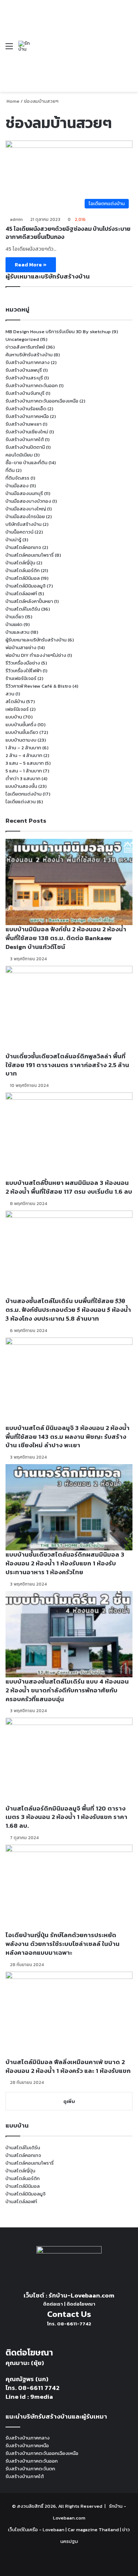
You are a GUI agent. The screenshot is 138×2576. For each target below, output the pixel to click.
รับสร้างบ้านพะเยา (24, 424)
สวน (10, 694)
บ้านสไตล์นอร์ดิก (23, 570)
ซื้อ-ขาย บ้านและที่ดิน (26, 463)
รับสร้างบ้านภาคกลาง (28, 362)
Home (13, 101)
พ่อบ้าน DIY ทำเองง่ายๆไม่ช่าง (36, 655)
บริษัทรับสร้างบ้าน (24, 524)
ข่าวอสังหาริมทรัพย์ (25, 347)
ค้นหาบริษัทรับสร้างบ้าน (29, 355)
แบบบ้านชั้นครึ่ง (21, 725)
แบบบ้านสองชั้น (21, 786)
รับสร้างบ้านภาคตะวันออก (32, 385)
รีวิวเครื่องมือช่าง (23, 663)
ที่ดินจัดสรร (17, 478)
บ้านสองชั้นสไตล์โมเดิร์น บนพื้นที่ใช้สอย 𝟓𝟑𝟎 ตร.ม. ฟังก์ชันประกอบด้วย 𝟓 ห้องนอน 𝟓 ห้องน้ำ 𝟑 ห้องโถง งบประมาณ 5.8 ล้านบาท (68, 1310)
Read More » (31, 265)
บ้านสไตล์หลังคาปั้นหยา (29, 601)
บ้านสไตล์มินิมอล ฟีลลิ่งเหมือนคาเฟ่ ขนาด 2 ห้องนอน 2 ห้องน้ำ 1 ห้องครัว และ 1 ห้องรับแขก (68, 2066)
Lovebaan (54, 2530)
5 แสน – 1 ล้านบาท (24, 771)
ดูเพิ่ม (69, 2101)
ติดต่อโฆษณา (81, 2304)
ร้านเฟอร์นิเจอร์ (21, 678)
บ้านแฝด (14, 624)
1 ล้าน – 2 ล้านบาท (23, 748)
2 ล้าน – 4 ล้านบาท (24, 755)
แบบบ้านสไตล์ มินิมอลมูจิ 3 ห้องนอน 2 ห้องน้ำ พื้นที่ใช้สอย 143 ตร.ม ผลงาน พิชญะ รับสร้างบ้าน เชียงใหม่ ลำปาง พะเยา (68, 1437)
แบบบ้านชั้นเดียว (22, 732)
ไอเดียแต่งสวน (21, 802)
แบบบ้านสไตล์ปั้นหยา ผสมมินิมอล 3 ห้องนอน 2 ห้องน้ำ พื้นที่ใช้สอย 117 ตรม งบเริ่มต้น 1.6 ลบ (69, 1187)
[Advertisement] (76, 40)
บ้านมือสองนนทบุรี (24, 493)
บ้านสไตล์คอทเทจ (23, 547)
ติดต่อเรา (53, 2304)
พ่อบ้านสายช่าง (21, 647)
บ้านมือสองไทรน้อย (25, 516)
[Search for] (129, 49)
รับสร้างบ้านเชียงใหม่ (27, 432)
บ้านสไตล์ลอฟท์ (21, 594)
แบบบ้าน (14, 717)
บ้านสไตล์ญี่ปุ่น (20, 563)
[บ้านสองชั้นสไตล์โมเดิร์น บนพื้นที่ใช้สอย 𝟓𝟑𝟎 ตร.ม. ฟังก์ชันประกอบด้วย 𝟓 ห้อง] (69, 1254)
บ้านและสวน (17, 632)
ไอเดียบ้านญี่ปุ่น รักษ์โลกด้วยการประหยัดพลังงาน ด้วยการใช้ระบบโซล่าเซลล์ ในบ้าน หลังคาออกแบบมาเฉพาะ (63, 1944)
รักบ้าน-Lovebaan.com (82, 2295)
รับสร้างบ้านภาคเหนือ (27, 416)
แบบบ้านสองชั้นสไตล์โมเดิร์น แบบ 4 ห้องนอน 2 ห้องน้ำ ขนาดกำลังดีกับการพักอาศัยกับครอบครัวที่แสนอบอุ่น (67, 1690)
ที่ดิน (10, 470)
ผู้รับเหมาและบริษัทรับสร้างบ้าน (36, 640)
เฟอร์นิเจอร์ (17, 709)
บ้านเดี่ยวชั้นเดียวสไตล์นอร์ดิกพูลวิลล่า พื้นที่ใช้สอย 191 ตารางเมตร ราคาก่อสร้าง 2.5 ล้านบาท (67, 1065)
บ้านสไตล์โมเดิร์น (23, 609)
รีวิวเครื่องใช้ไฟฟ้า (24, 671)
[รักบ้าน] (25, 46)
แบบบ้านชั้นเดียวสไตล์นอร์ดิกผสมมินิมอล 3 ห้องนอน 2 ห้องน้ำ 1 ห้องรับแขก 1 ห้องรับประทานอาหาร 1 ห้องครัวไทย (65, 1563)
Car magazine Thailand (93, 2530)
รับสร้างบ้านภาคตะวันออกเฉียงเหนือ (42, 401)
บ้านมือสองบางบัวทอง (28, 501)
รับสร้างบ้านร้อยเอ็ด (26, 409)
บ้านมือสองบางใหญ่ (26, 509)
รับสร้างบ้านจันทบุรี (25, 393)
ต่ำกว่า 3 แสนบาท (23, 778)
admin (16, 219)
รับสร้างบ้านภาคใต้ (25, 439)
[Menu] (9, 49)
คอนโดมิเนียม (19, 455)
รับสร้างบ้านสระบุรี (24, 378)
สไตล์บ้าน (15, 701)
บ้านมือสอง (17, 486)
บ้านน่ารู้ (13, 540)
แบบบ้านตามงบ (21, 740)
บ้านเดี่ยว (15, 617)
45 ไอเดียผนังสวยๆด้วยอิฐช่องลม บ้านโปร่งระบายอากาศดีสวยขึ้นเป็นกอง (68, 233)
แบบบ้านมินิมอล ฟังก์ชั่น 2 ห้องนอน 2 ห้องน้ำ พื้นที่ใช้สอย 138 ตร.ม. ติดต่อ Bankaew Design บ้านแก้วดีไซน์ (66, 938)
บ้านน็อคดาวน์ (20, 532)
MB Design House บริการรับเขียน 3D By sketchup (58, 332)
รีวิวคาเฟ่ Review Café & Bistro (38, 686)
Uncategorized (22, 339)
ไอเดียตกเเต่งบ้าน (24, 794)
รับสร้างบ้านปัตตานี (25, 447)
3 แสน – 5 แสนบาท (25, 763)
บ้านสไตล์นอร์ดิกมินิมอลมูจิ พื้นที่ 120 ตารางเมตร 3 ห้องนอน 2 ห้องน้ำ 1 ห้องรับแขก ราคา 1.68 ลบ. (66, 1817)
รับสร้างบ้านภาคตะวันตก (30, 2469)
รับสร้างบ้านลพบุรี (24, 370)
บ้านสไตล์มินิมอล (23, 578)
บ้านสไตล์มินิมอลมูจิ (26, 586)
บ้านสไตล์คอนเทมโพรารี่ (30, 555)
